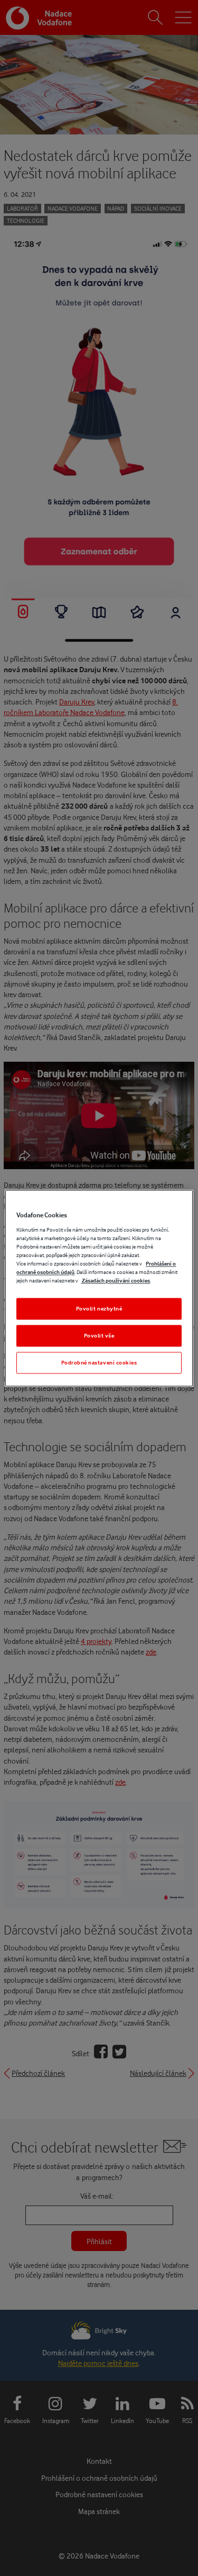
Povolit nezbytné (99, 1308)
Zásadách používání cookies (115, 1280)
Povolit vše (99, 1335)
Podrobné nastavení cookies (99, 1362)
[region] (99, 1288)
